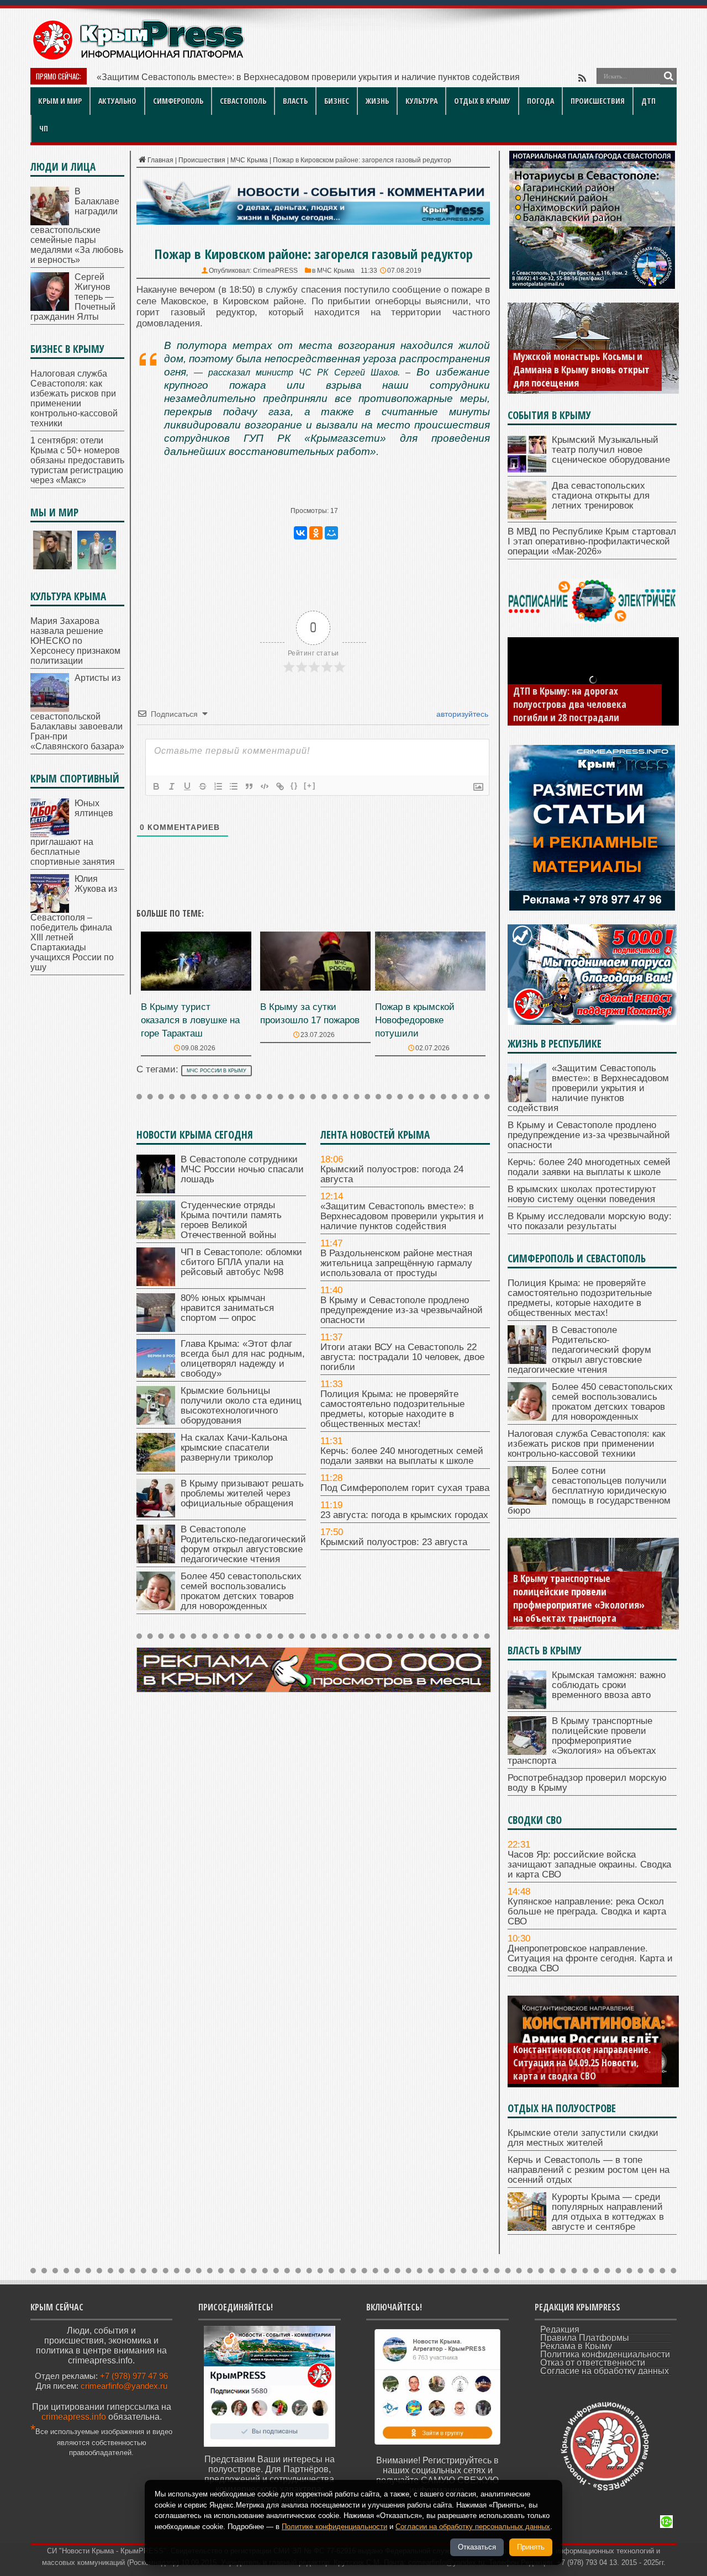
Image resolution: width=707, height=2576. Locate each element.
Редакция (560, 2329)
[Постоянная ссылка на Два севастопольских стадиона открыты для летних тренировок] (527, 517)
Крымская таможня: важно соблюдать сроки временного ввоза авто (609, 1685)
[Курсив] (172, 786)
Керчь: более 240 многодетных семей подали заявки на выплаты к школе (402, 1456)
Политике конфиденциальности (334, 2527)
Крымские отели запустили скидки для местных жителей (583, 2138)
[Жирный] (156, 786)
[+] (310, 786)
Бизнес (337, 101)
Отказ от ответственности (593, 2363)
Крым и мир (60, 101)
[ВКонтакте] (300, 533)
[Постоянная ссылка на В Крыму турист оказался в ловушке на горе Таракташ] (196, 988)
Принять (531, 2547)
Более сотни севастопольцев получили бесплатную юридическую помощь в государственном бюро (589, 1491)
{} (294, 786)
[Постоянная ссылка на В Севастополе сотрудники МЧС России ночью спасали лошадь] (156, 1190)
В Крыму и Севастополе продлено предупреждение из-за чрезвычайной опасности (402, 1310)
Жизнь (377, 101)
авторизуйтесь (461, 714)
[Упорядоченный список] (218, 786)
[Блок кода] (265, 786)
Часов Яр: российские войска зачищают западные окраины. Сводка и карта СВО (589, 1864)
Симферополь (178, 101)
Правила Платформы (585, 2338)
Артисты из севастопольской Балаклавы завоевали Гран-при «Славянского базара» (77, 712)
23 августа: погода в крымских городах (404, 1515)
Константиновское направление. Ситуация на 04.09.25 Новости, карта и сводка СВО (582, 2062)
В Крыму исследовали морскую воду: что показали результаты (590, 1221)
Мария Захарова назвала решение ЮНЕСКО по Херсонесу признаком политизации (75, 641)
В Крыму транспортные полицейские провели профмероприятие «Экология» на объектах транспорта (579, 1598)
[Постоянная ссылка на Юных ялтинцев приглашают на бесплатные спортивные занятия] (50, 834)
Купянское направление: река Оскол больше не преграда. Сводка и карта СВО (587, 1911)
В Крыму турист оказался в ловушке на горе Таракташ (190, 1020)
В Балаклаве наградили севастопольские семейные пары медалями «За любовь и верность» (77, 226)
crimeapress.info (74, 2417)
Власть (295, 101)
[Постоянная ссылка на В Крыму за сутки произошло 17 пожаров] (315, 988)
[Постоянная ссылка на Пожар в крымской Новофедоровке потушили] (430, 988)
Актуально (117, 101)
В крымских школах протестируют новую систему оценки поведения (582, 1194)
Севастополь (243, 101)
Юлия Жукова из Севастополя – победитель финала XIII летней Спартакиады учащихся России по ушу (74, 923)
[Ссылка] (280, 786)
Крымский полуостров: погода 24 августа (392, 1174)
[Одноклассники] (316, 533)
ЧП (44, 128)
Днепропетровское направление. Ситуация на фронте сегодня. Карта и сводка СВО (590, 1958)
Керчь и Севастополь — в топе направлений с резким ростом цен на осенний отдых (589, 2170)
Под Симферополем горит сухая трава (405, 1488)
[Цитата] (249, 786)
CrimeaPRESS (275, 271)
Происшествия (598, 101)
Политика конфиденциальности (605, 2354)
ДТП (648, 101)
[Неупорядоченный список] (234, 786)
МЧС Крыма (249, 160)
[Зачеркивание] (203, 786)
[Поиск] (668, 76)
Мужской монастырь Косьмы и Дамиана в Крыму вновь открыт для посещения (581, 369)
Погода (540, 101)
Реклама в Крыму (576, 2346)
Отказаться (477, 2547)
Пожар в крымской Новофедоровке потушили (415, 1020)
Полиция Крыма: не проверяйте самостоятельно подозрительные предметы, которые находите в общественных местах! (392, 1409)
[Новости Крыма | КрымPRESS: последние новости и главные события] (138, 58)
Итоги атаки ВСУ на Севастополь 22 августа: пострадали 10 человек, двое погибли (402, 1357)
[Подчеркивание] (187, 786)
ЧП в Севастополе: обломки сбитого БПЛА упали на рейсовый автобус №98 (241, 1262)
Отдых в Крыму (482, 101)
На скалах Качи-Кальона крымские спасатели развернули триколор (234, 1448)
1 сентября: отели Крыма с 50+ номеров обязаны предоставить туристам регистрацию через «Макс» (77, 460)
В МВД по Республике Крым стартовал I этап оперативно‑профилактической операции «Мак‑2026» (592, 541)
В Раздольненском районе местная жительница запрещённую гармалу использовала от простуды (396, 1263)
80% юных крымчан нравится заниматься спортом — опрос (227, 1308)
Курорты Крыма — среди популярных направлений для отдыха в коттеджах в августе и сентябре (608, 2212)
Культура (421, 101)
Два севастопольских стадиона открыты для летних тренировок (601, 496)
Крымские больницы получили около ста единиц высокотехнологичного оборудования (241, 1406)
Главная (160, 160)
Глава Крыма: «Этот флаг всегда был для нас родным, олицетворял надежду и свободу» (243, 1359)
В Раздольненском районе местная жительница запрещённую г (227, 77)
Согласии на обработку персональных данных (473, 2527)
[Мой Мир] (331, 533)
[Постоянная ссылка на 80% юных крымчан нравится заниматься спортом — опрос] (156, 1329)
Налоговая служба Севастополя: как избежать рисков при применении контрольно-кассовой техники (74, 398)
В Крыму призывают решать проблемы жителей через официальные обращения (242, 1493)
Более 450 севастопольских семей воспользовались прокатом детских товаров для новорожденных (241, 1591)
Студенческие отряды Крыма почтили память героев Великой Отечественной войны (231, 1220)
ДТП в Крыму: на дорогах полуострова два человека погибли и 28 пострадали (570, 704)
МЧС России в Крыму (217, 1071)
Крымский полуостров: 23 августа (394, 1542)
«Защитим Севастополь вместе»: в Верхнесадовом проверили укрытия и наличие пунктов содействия (402, 1216)
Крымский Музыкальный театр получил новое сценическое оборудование (611, 450)
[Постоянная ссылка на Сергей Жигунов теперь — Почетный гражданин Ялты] (50, 308)
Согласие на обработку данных (605, 2371)
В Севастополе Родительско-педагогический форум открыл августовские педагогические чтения (243, 1544)
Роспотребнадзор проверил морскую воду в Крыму (587, 1783)
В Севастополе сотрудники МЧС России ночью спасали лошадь (242, 1169)
